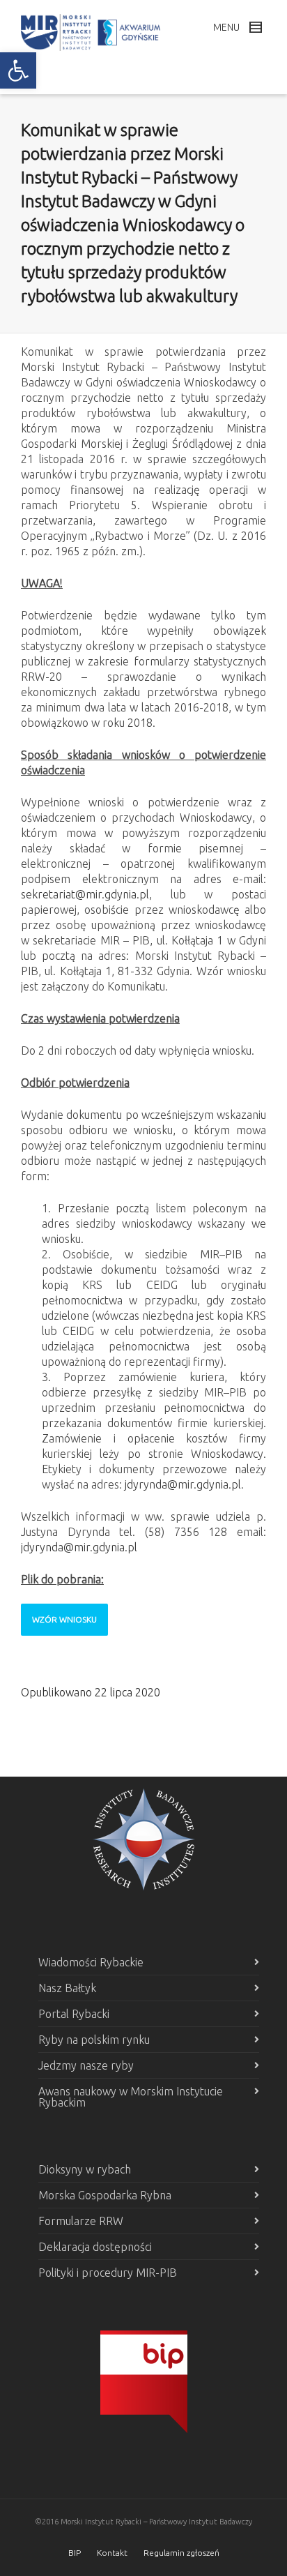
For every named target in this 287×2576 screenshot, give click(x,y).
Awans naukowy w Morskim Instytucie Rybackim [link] (131, 2097)
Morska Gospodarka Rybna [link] (105, 2195)
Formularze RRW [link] (81, 2221)
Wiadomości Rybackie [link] (91, 1962)
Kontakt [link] (112, 2553)
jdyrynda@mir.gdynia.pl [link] (183, 1484)
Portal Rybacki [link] (74, 2014)
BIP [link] (75, 2553)
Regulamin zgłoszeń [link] (181, 2553)
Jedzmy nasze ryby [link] (86, 2065)
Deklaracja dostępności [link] (95, 2247)
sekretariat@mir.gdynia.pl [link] (85, 894)
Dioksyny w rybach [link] (85, 2169)
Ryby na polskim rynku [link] (94, 2040)
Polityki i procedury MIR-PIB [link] (108, 2273)
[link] (18, 70)
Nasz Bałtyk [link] (67, 1988)
